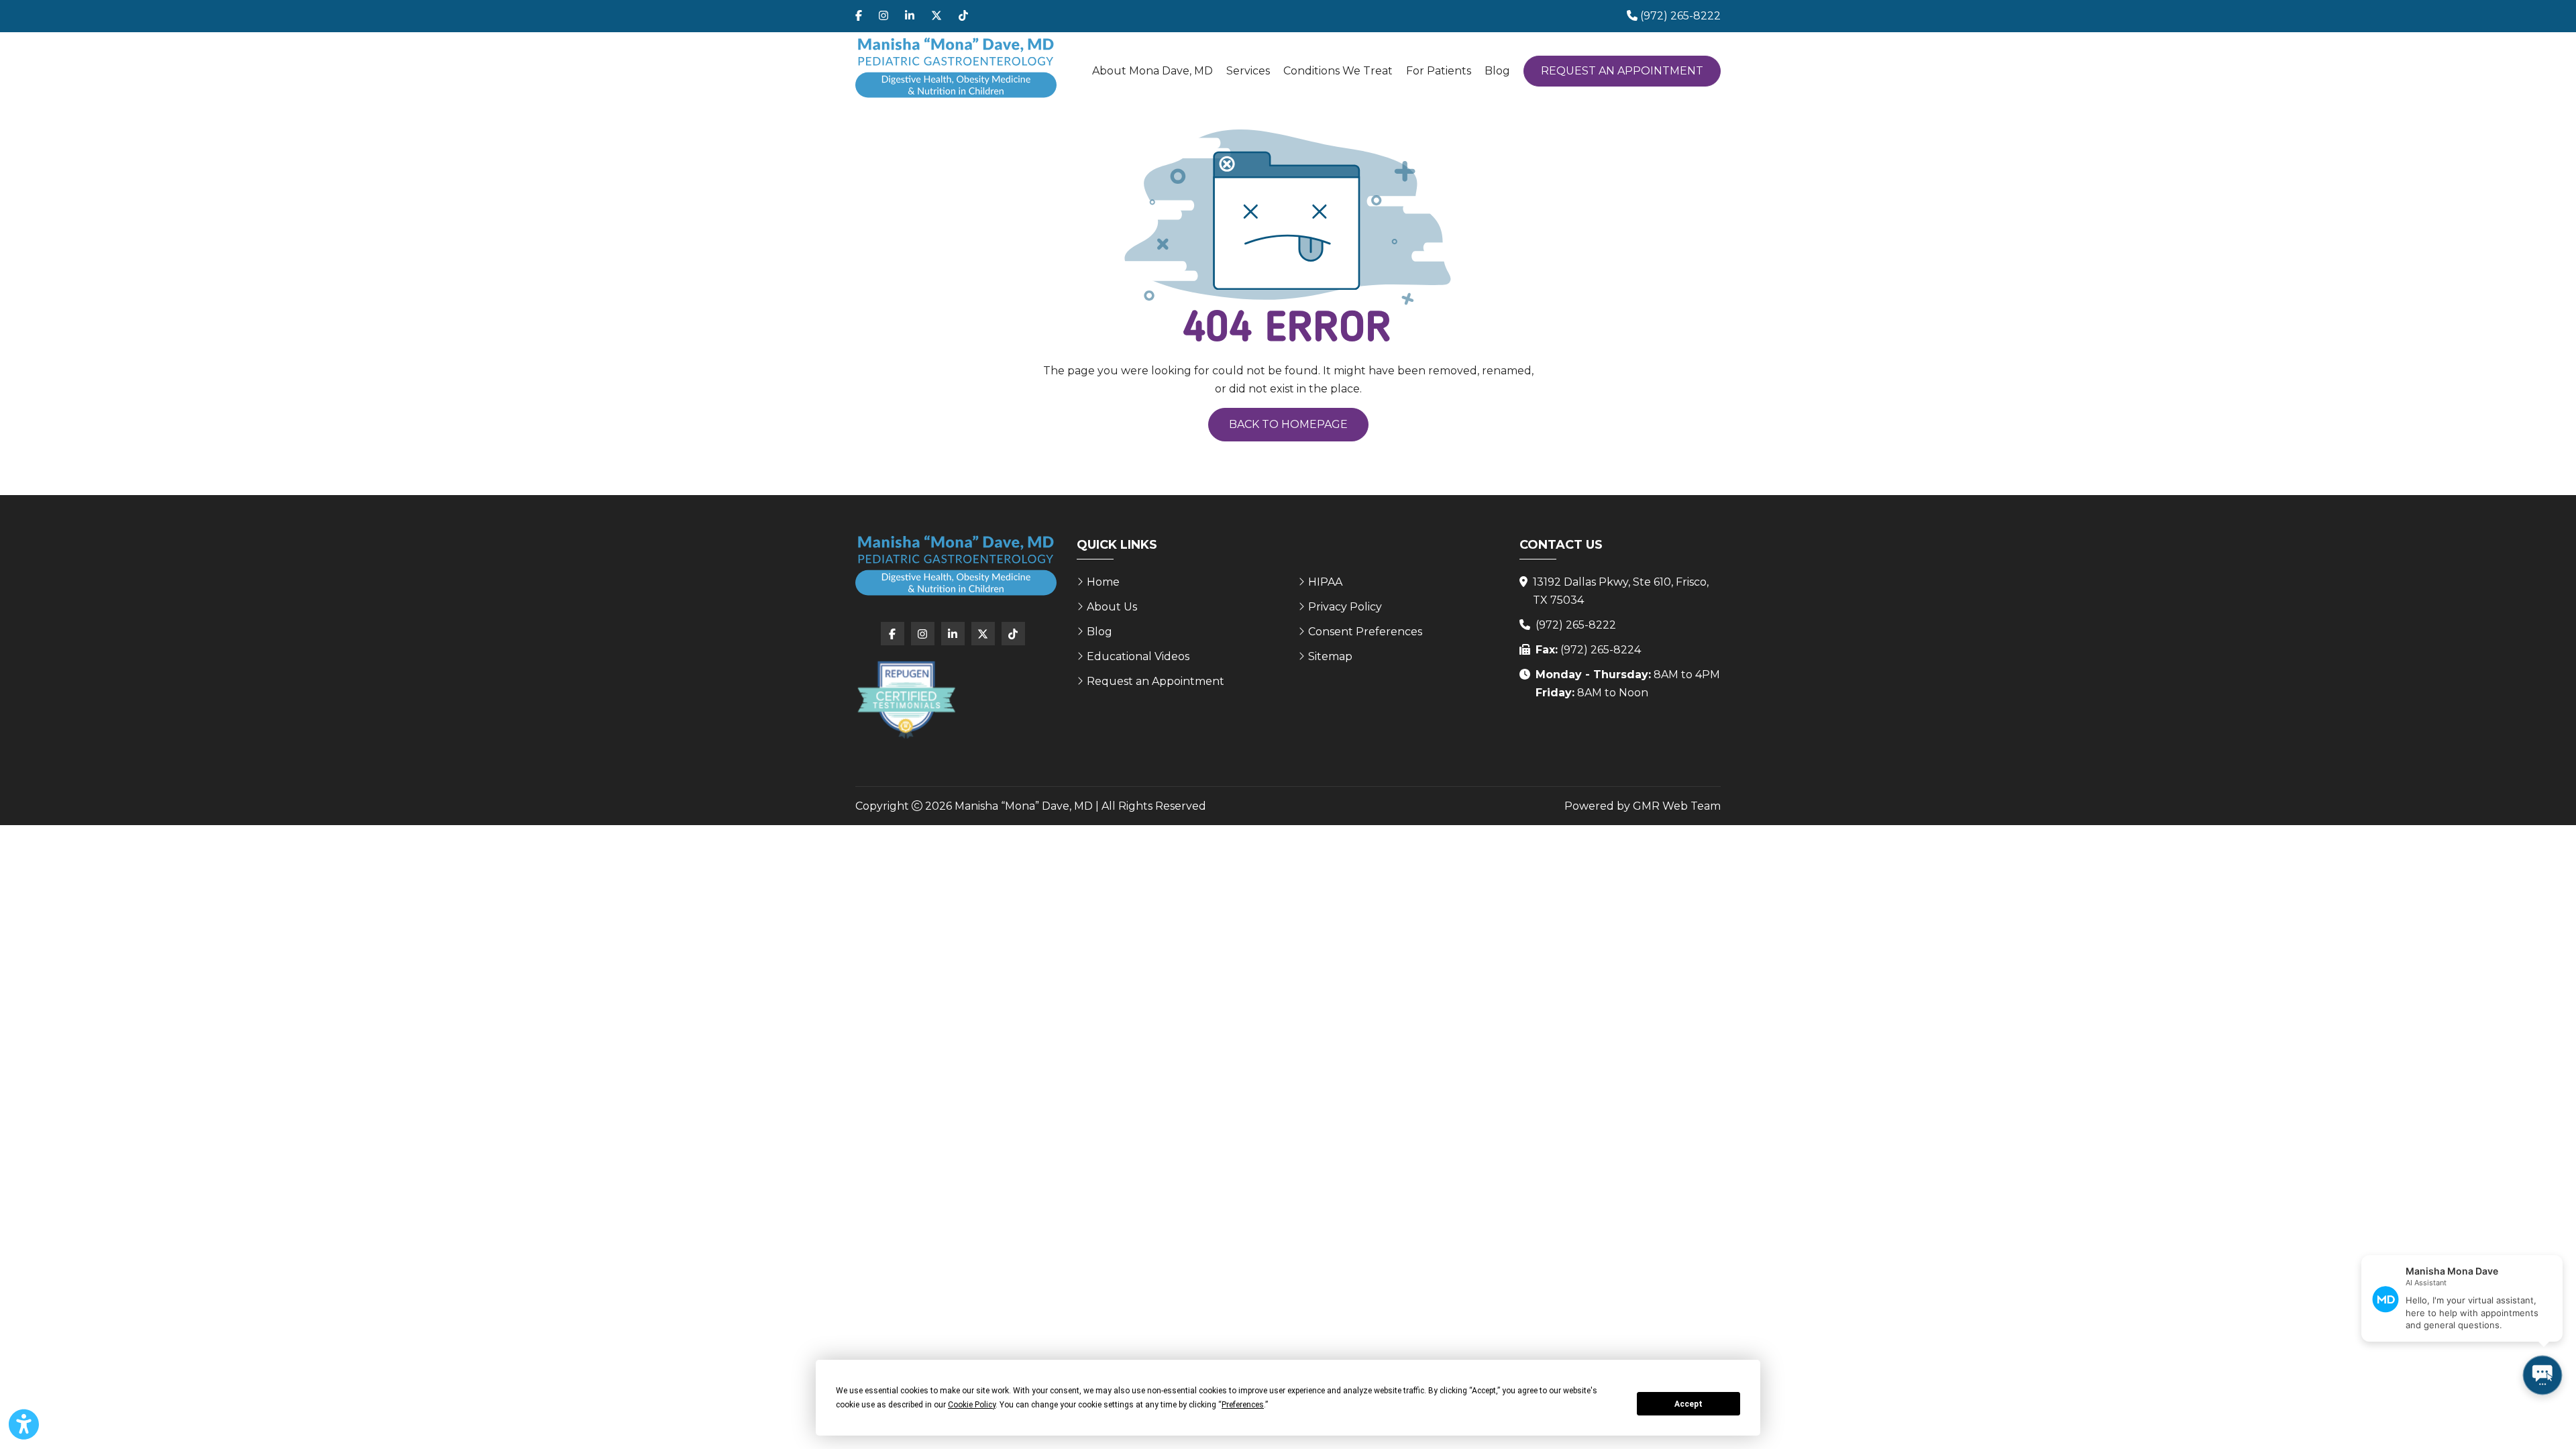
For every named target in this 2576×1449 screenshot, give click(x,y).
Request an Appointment (1622, 71)
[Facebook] (859, 16)
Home (1103, 582)
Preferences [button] (1243, 1405)
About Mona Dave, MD (1152, 71)
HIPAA (1325, 582)
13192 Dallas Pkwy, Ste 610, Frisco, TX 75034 (1621, 591)
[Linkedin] (910, 16)
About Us (1112, 607)
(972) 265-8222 (1576, 625)
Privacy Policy (1345, 607)
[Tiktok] (963, 16)
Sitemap (1330, 656)
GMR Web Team (1677, 806)
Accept (1688, 1404)
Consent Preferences (1365, 632)
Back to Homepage (1288, 424)
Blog (1497, 71)
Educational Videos (1138, 656)
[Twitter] (936, 16)
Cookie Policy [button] (972, 1405)
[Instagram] (883, 16)
